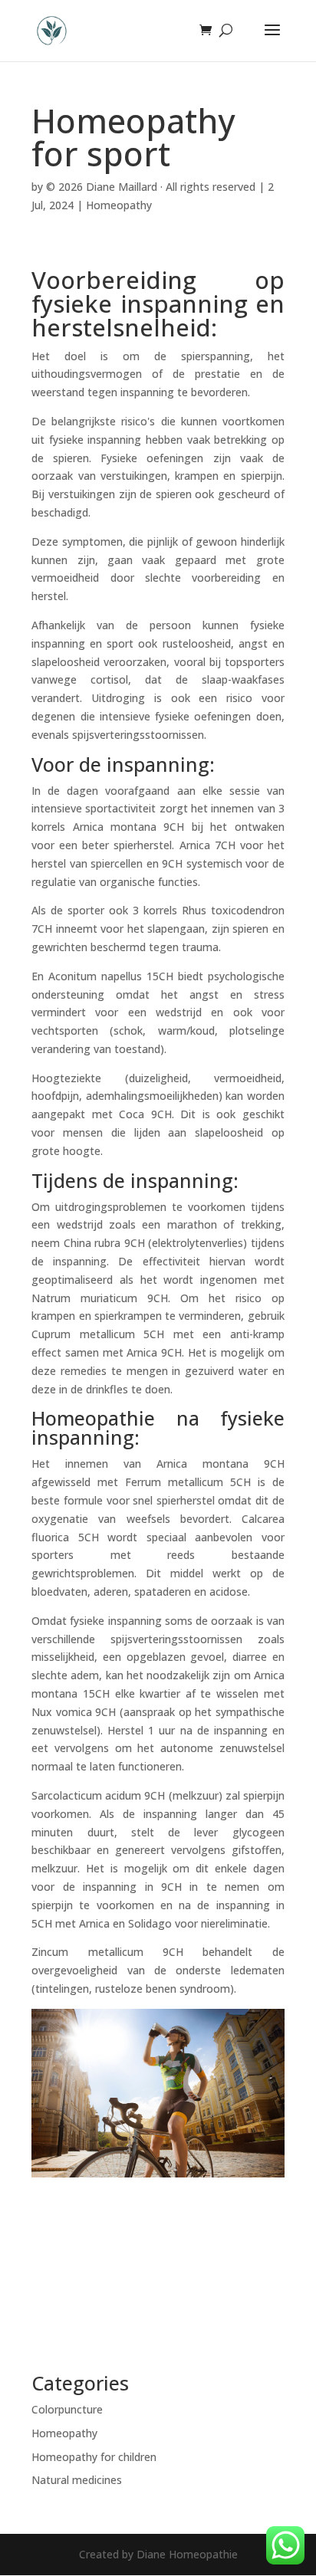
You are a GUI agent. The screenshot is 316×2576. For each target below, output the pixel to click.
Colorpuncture (67, 2409)
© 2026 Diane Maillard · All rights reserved (151, 187)
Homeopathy (119, 205)
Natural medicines (77, 2480)
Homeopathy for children (94, 2457)
